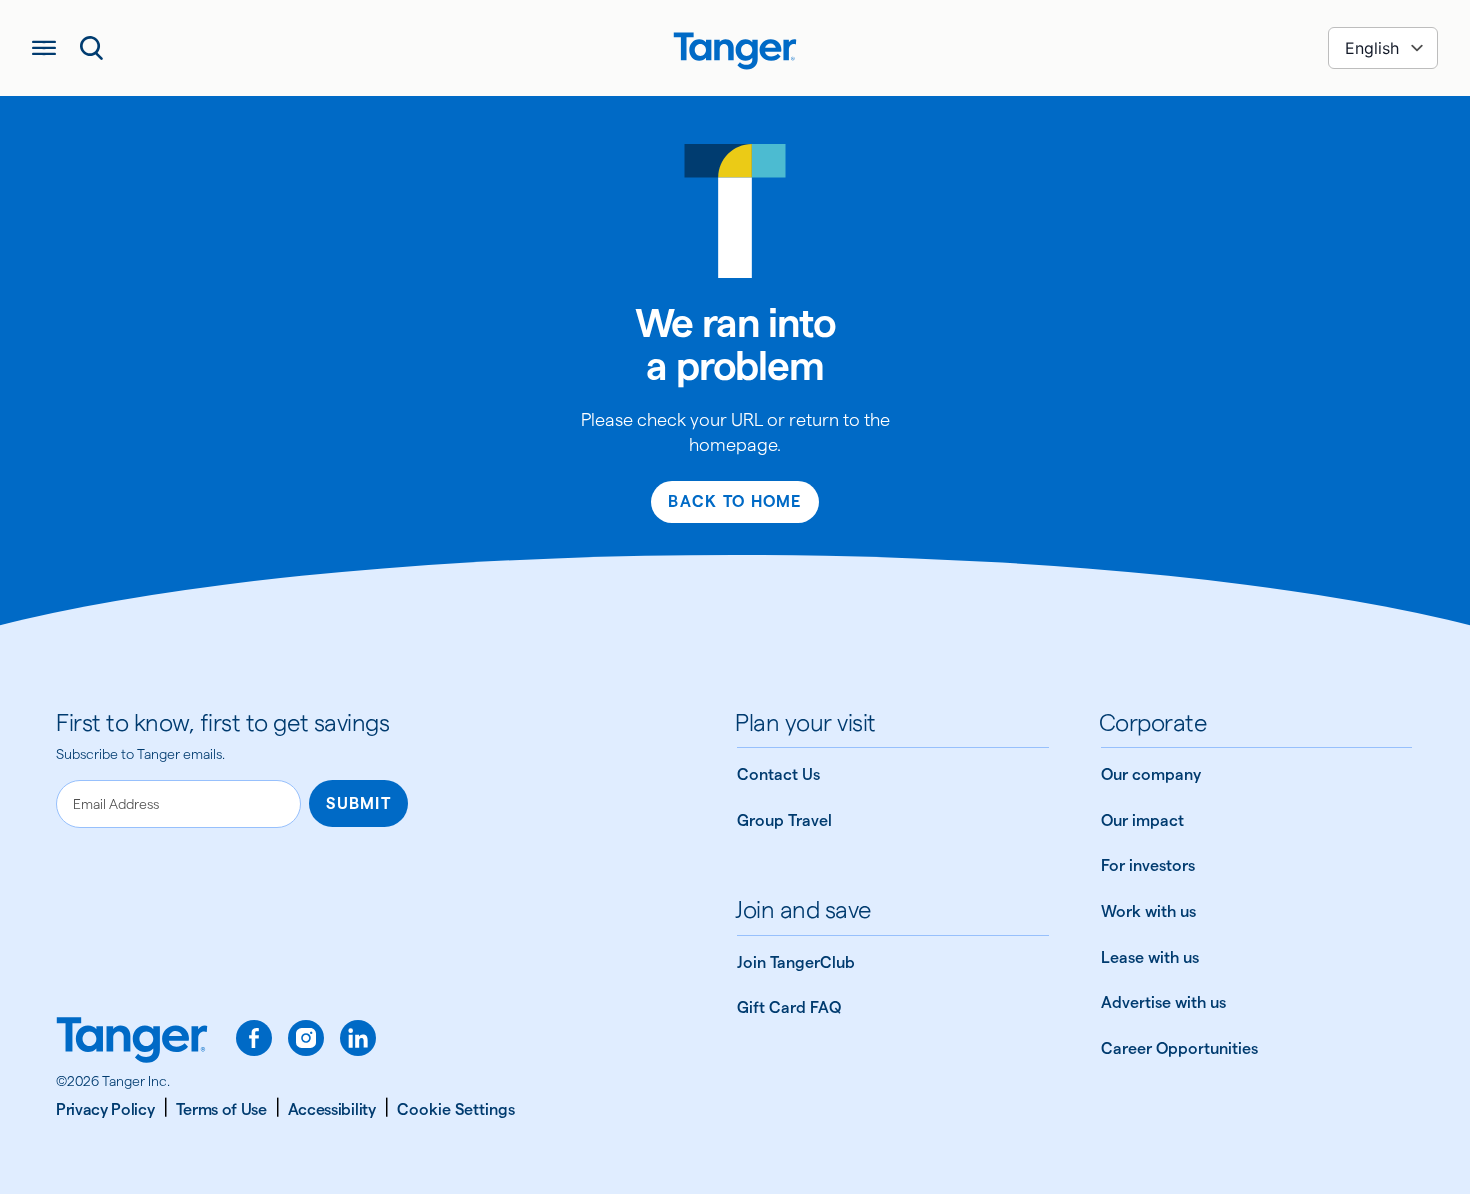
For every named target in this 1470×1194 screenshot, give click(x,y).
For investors (1148, 865)
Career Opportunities (1179, 1048)
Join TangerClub (796, 962)
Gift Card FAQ (789, 1007)
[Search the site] (92, 48)
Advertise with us (1163, 1002)
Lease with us (1150, 957)
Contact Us (778, 774)
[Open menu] (44, 48)
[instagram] (306, 1038)
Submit (358, 803)
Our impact (1142, 820)
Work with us (1148, 911)
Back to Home (734, 501)
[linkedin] (358, 1038)
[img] (735, 51)
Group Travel (784, 820)
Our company (1151, 774)
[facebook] (254, 1038)
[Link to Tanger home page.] (132, 1042)
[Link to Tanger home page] (734, 48)
